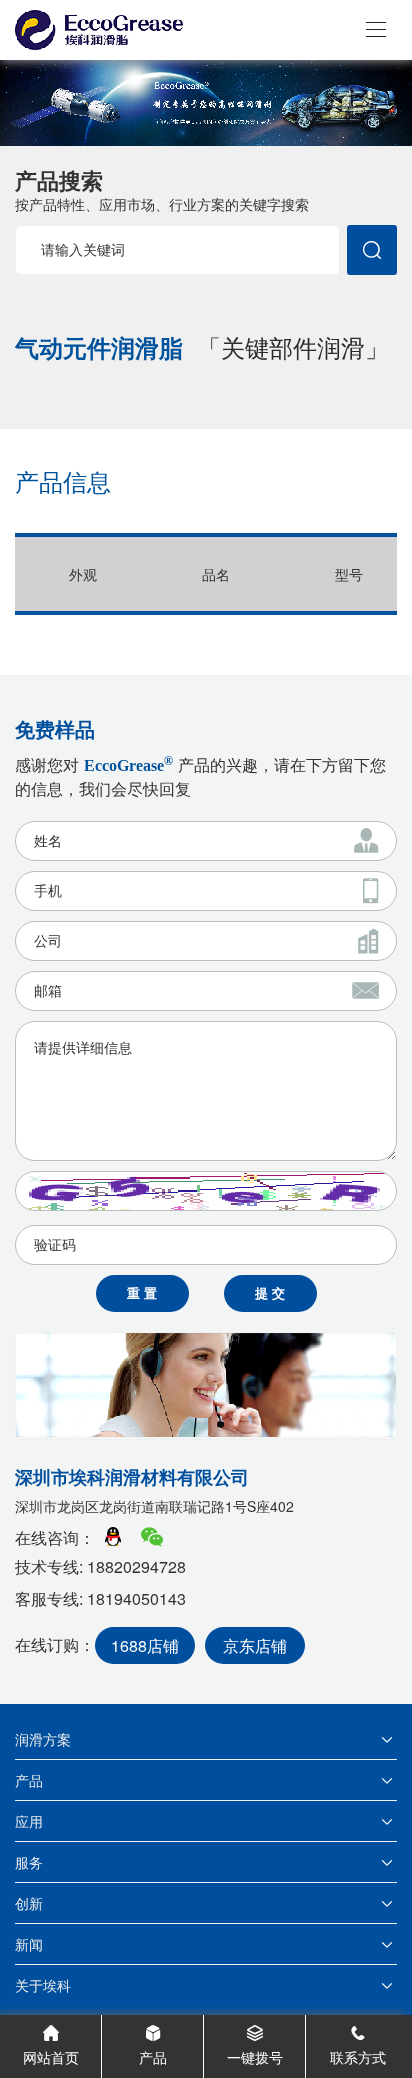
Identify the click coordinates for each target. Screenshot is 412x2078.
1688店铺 (145, 1645)
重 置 (142, 1293)
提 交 (270, 1293)
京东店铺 (255, 1645)
